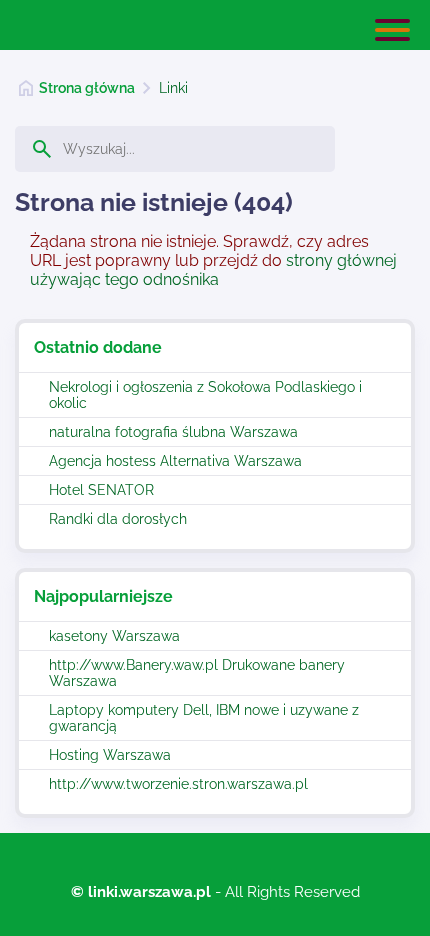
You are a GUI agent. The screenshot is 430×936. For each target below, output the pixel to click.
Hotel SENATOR (101, 490)
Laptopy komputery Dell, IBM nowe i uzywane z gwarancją (204, 718)
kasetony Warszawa (114, 636)
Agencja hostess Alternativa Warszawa (175, 461)
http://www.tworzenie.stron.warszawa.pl (178, 784)
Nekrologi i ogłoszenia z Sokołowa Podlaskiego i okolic (205, 395)
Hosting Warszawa (110, 755)
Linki (173, 88)
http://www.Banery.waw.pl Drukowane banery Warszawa (197, 673)
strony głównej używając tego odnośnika (213, 270)
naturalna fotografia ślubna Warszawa (173, 432)
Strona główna (87, 88)
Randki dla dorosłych (118, 519)
